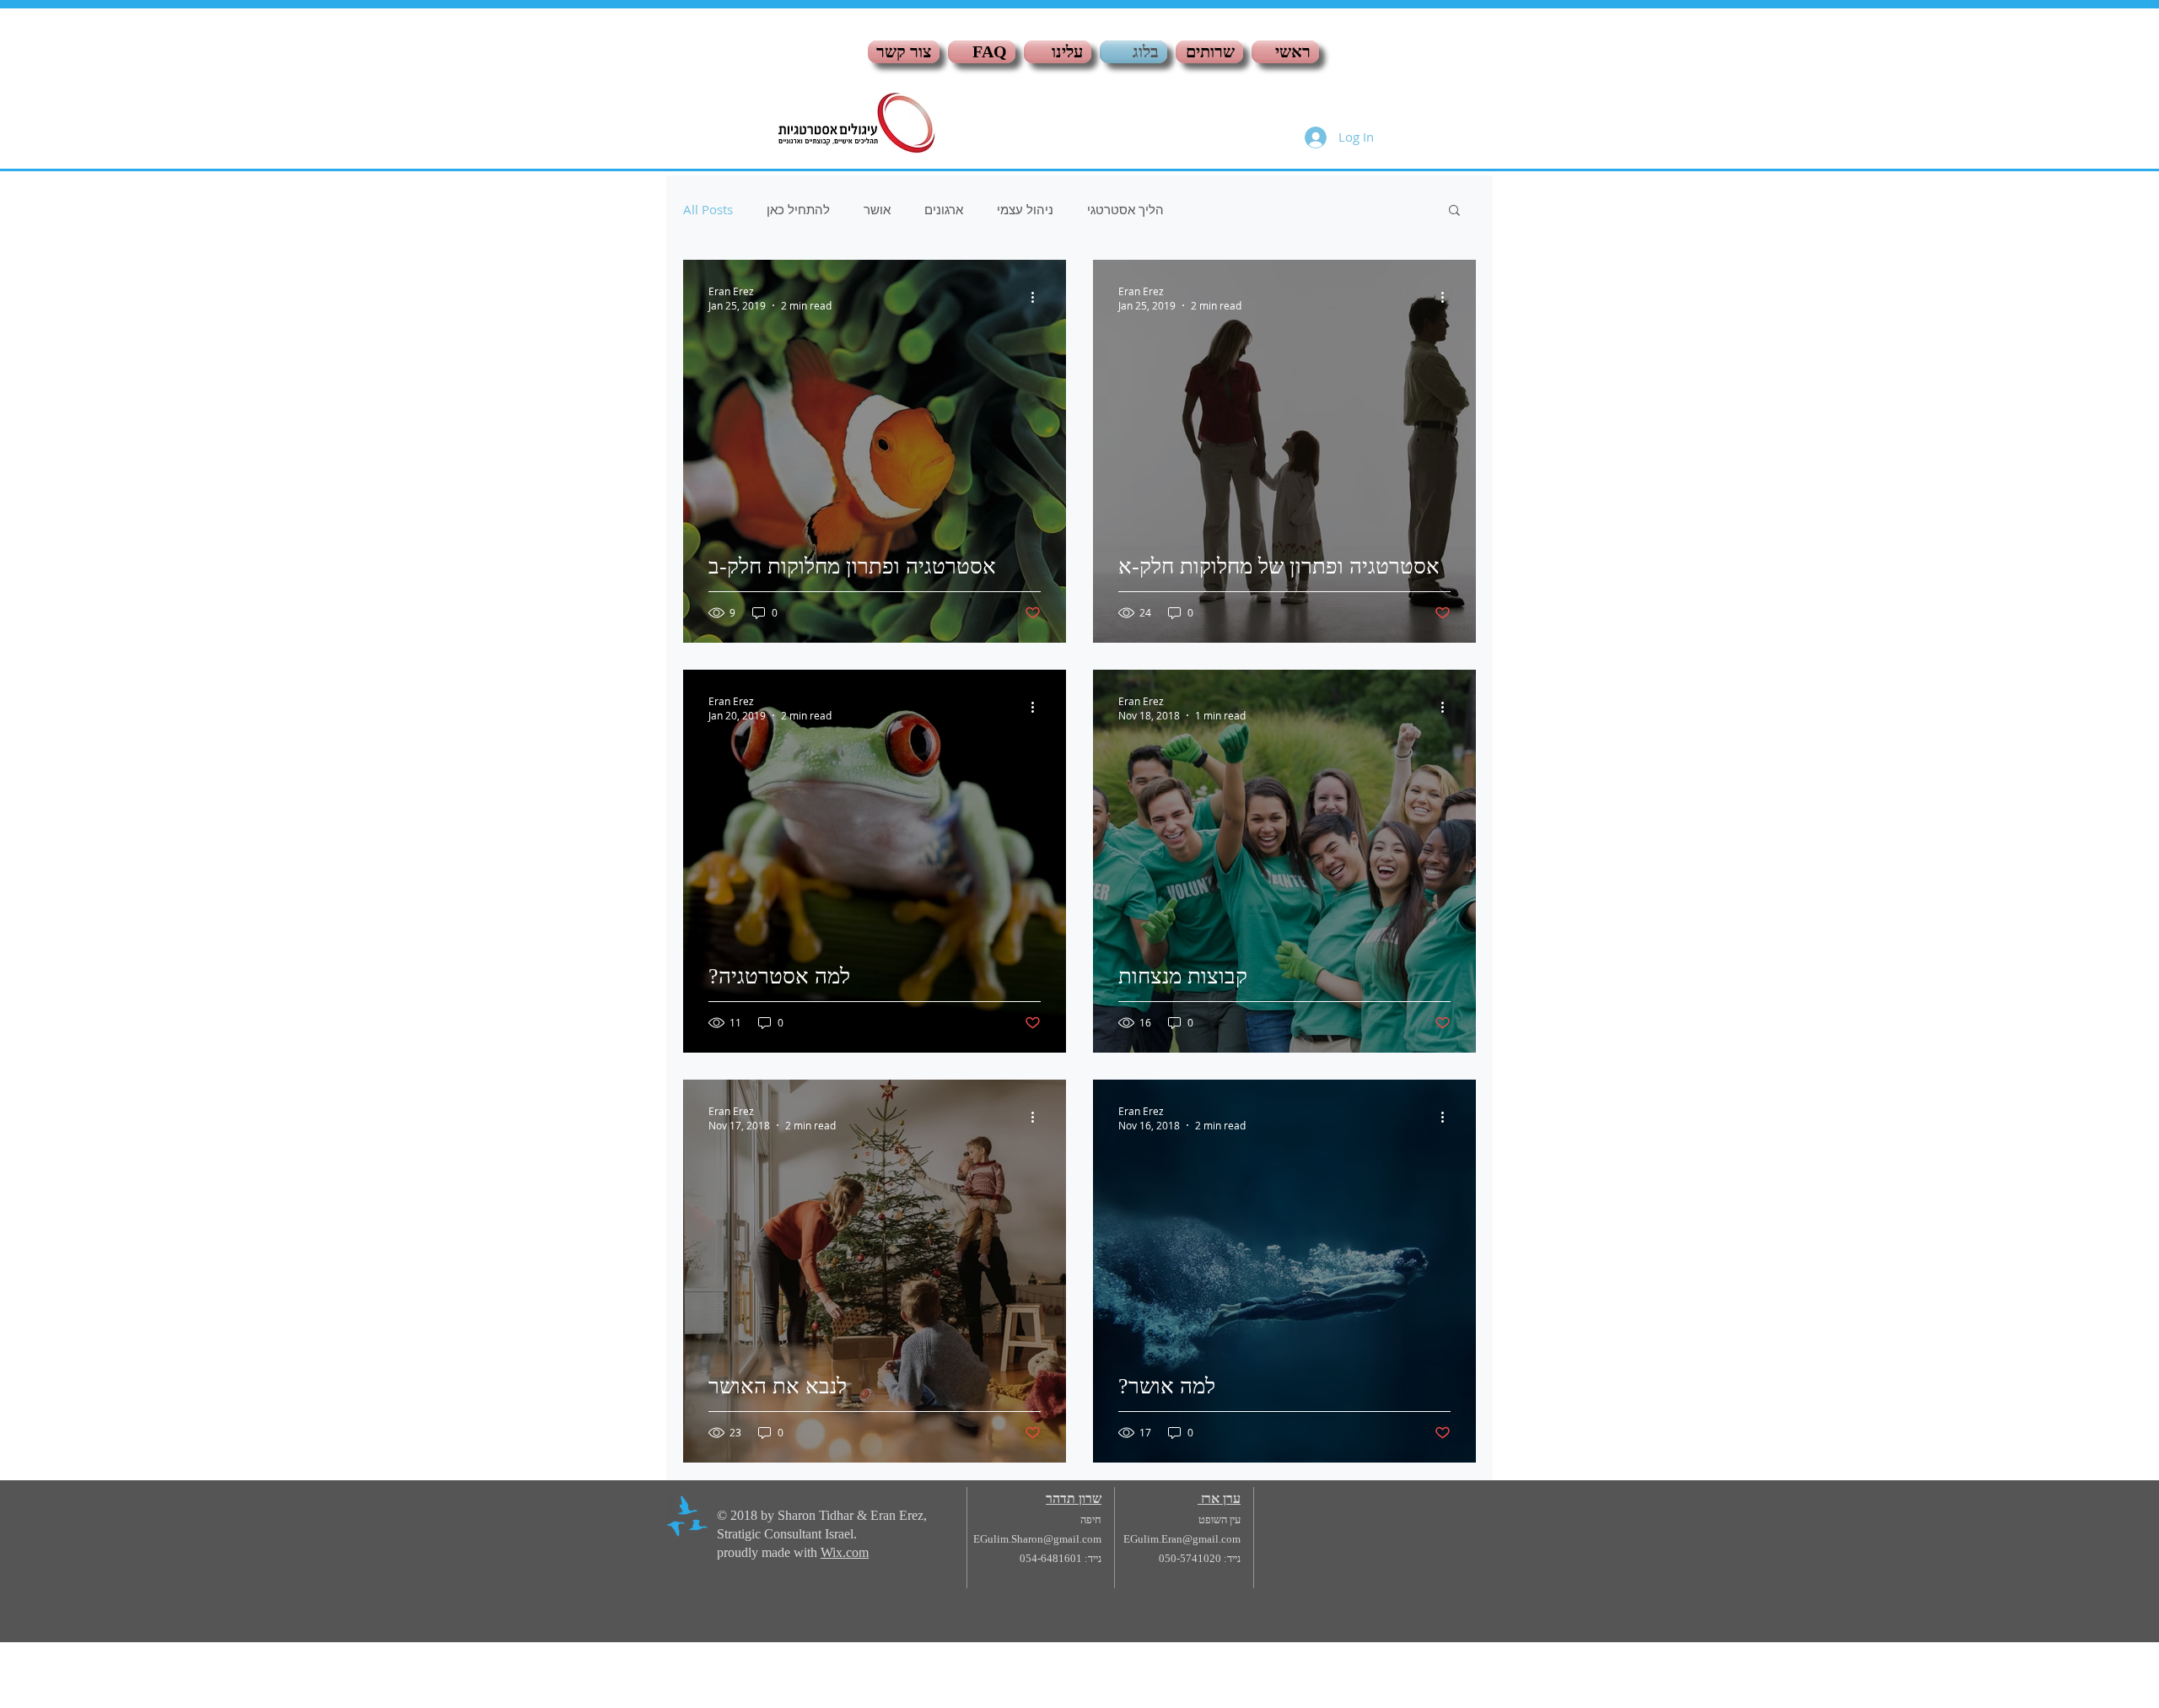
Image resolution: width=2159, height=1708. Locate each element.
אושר (877, 209)
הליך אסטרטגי (1125, 209)
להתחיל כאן (798, 209)
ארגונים (944, 209)
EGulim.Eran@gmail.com (1182, 1539)
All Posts (708, 209)
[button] (1454, 211)
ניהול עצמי (1025, 209)
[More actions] (1038, 298)
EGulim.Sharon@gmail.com (1037, 1539)
